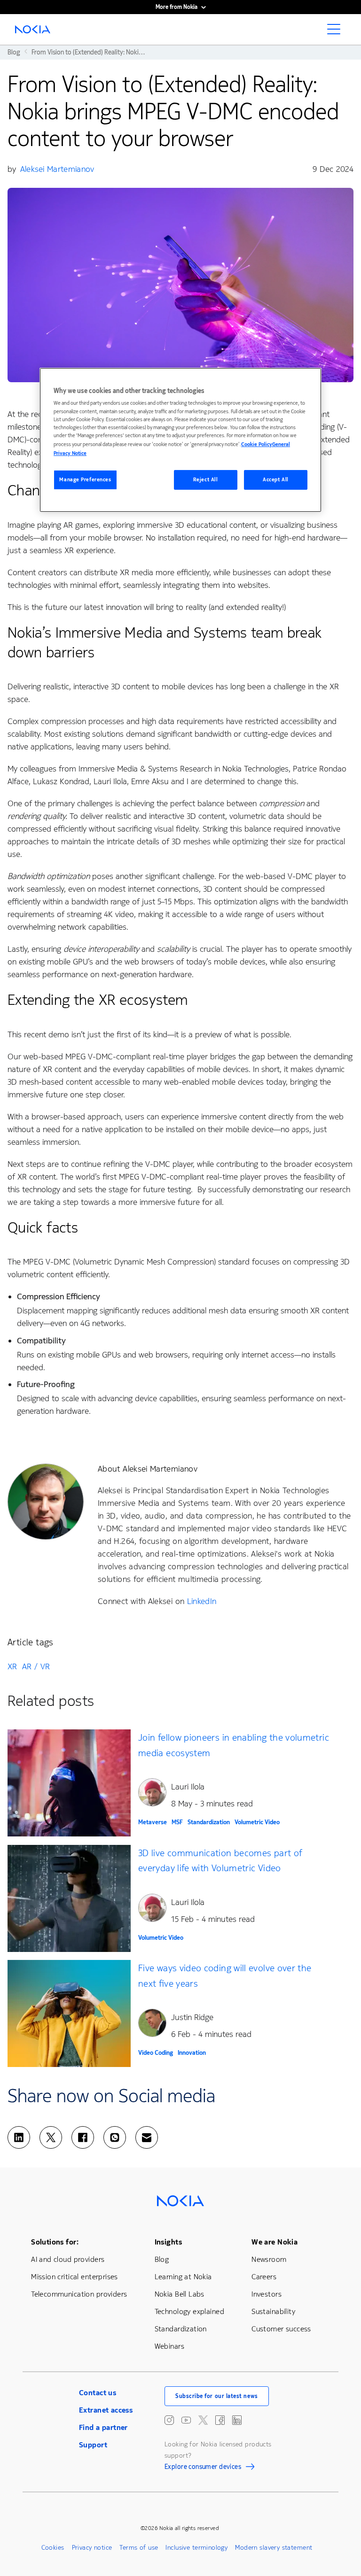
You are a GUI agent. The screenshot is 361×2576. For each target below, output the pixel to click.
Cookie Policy (257, 444)
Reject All (206, 480)
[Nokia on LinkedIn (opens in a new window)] (237, 2420)
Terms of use (139, 2548)
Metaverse (153, 1822)
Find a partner (103, 2427)
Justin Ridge (192, 2017)
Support (93, 2445)
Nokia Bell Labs (180, 2294)
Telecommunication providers (79, 2294)
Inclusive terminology (196, 2548)
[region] (180, 440)
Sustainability (273, 2311)
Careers (264, 2277)
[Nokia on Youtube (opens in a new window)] (186, 2420)
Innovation (192, 2053)
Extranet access (106, 2410)
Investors (267, 2294)
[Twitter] (51, 2137)
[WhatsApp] (115, 2137)
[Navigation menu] (337, 32)
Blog (162, 2259)
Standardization (209, 1822)
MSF (177, 1822)
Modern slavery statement (274, 2548)
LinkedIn (202, 1601)
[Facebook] (83, 2137)
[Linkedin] (19, 2137)
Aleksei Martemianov (57, 169)
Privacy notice (92, 2548)
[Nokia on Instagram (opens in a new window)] (169, 2420)
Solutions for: (55, 2242)
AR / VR (36, 1666)
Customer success (281, 2329)
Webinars (169, 2346)
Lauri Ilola (188, 1787)
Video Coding (156, 2053)
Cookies (53, 2548)
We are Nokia (275, 2242)
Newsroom (269, 2259)
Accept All (276, 480)
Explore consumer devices (203, 2468)
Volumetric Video (257, 1822)
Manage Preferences (85, 480)
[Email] (147, 2137)
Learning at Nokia (183, 2277)
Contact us (98, 2393)
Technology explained (189, 2311)
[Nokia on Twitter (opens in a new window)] (203, 2420)
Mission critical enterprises (75, 2277)
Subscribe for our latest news (217, 2396)
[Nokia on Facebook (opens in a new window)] (220, 2420)
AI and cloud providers (68, 2259)
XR (12, 1666)
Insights (168, 2242)
